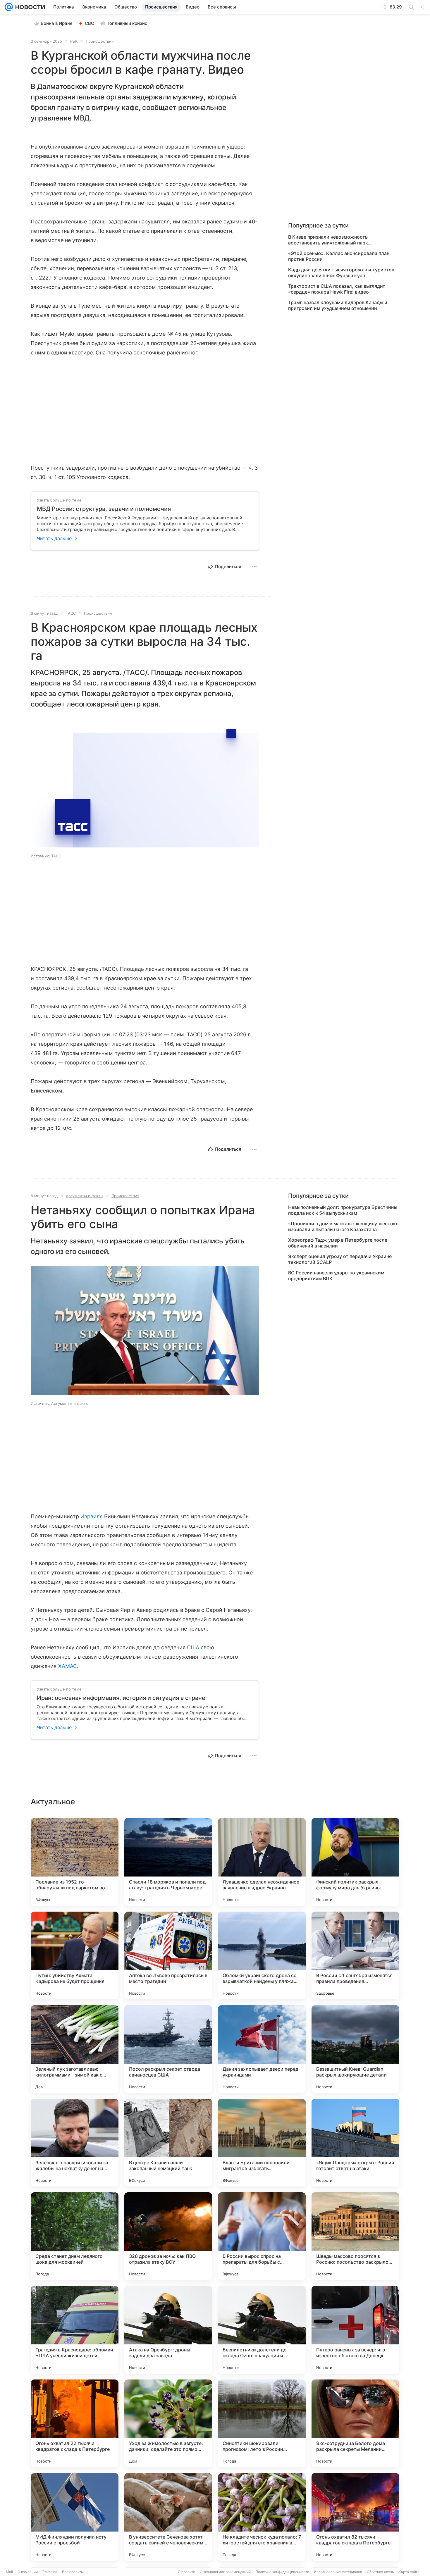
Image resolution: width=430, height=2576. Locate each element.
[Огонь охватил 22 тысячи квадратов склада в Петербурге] (75, 2423)
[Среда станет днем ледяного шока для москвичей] (75, 2236)
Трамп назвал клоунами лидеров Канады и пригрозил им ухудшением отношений (338, 305)
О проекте (186, 2572)
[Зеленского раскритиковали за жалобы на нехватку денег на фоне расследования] (75, 2143)
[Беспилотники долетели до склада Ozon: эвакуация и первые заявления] (262, 2330)
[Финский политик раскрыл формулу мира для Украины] (355, 1862)
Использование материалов (338, 2572)
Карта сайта (409, 2572)
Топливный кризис (127, 23)
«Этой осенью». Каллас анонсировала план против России (339, 256)
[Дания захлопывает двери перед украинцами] (262, 2049)
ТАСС (71, 613)
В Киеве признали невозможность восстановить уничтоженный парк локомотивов (328, 240)
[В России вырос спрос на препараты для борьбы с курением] (262, 2236)
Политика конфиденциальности (282, 2572)
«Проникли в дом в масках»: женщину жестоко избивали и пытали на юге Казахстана (343, 1226)
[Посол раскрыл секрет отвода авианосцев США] (168, 2049)
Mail (9, 2572)
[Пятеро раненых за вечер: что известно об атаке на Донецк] (355, 2330)
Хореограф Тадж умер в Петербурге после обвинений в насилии (338, 1243)
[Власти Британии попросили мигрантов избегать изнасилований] (262, 2143)
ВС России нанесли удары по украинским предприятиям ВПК (336, 1276)
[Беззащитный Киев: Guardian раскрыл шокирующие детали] (355, 2049)
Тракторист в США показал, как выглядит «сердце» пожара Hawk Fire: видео (337, 289)
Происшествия (100, 41)
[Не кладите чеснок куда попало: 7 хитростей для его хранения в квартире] (262, 2517)
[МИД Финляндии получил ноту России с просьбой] (75, 2517)
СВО (90, 23)
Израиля (92, 1516)
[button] (145, 784)
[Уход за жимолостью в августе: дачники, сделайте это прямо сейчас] (168, 2423)
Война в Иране (57, 23)
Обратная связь (380, 2572)
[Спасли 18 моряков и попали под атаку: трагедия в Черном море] (168, 1862)
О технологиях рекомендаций (225, 2572)
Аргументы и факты (85, 1196)
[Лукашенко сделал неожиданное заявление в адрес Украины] (262, 1862)
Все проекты (73, 2572)
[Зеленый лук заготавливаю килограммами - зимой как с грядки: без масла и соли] (75, 2049)
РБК (74, 41)
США (193, 1647)
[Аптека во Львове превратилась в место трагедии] (168, 1955)
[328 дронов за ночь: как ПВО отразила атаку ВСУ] (168, 2236)
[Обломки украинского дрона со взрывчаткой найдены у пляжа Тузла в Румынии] (262, 1955)
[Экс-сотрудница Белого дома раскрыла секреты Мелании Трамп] (355, 2423)
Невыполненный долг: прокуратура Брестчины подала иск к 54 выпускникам (343, 1210)
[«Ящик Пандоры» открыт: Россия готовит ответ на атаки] (355, 2143)
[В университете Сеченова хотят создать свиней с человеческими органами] (168, 2517)
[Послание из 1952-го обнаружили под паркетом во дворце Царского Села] (75, 1862)
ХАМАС (68, 1666)
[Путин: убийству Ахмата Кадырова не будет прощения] (75, 1955)
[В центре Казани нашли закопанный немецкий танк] (168, 2143)
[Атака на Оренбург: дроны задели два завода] (168, 2330)
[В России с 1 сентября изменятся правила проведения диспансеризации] (355, 1955)
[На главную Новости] (29, 7)
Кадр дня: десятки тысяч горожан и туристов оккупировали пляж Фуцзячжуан (341, 273)
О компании (28, 2572)
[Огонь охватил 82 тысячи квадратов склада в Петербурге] (355, 2517)
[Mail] (9, 7)
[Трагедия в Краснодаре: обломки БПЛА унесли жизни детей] (75, 2330)
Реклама (50, 2572)
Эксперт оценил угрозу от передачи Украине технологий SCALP (340, 1259)
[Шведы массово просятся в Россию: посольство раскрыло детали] (355, 2236)
